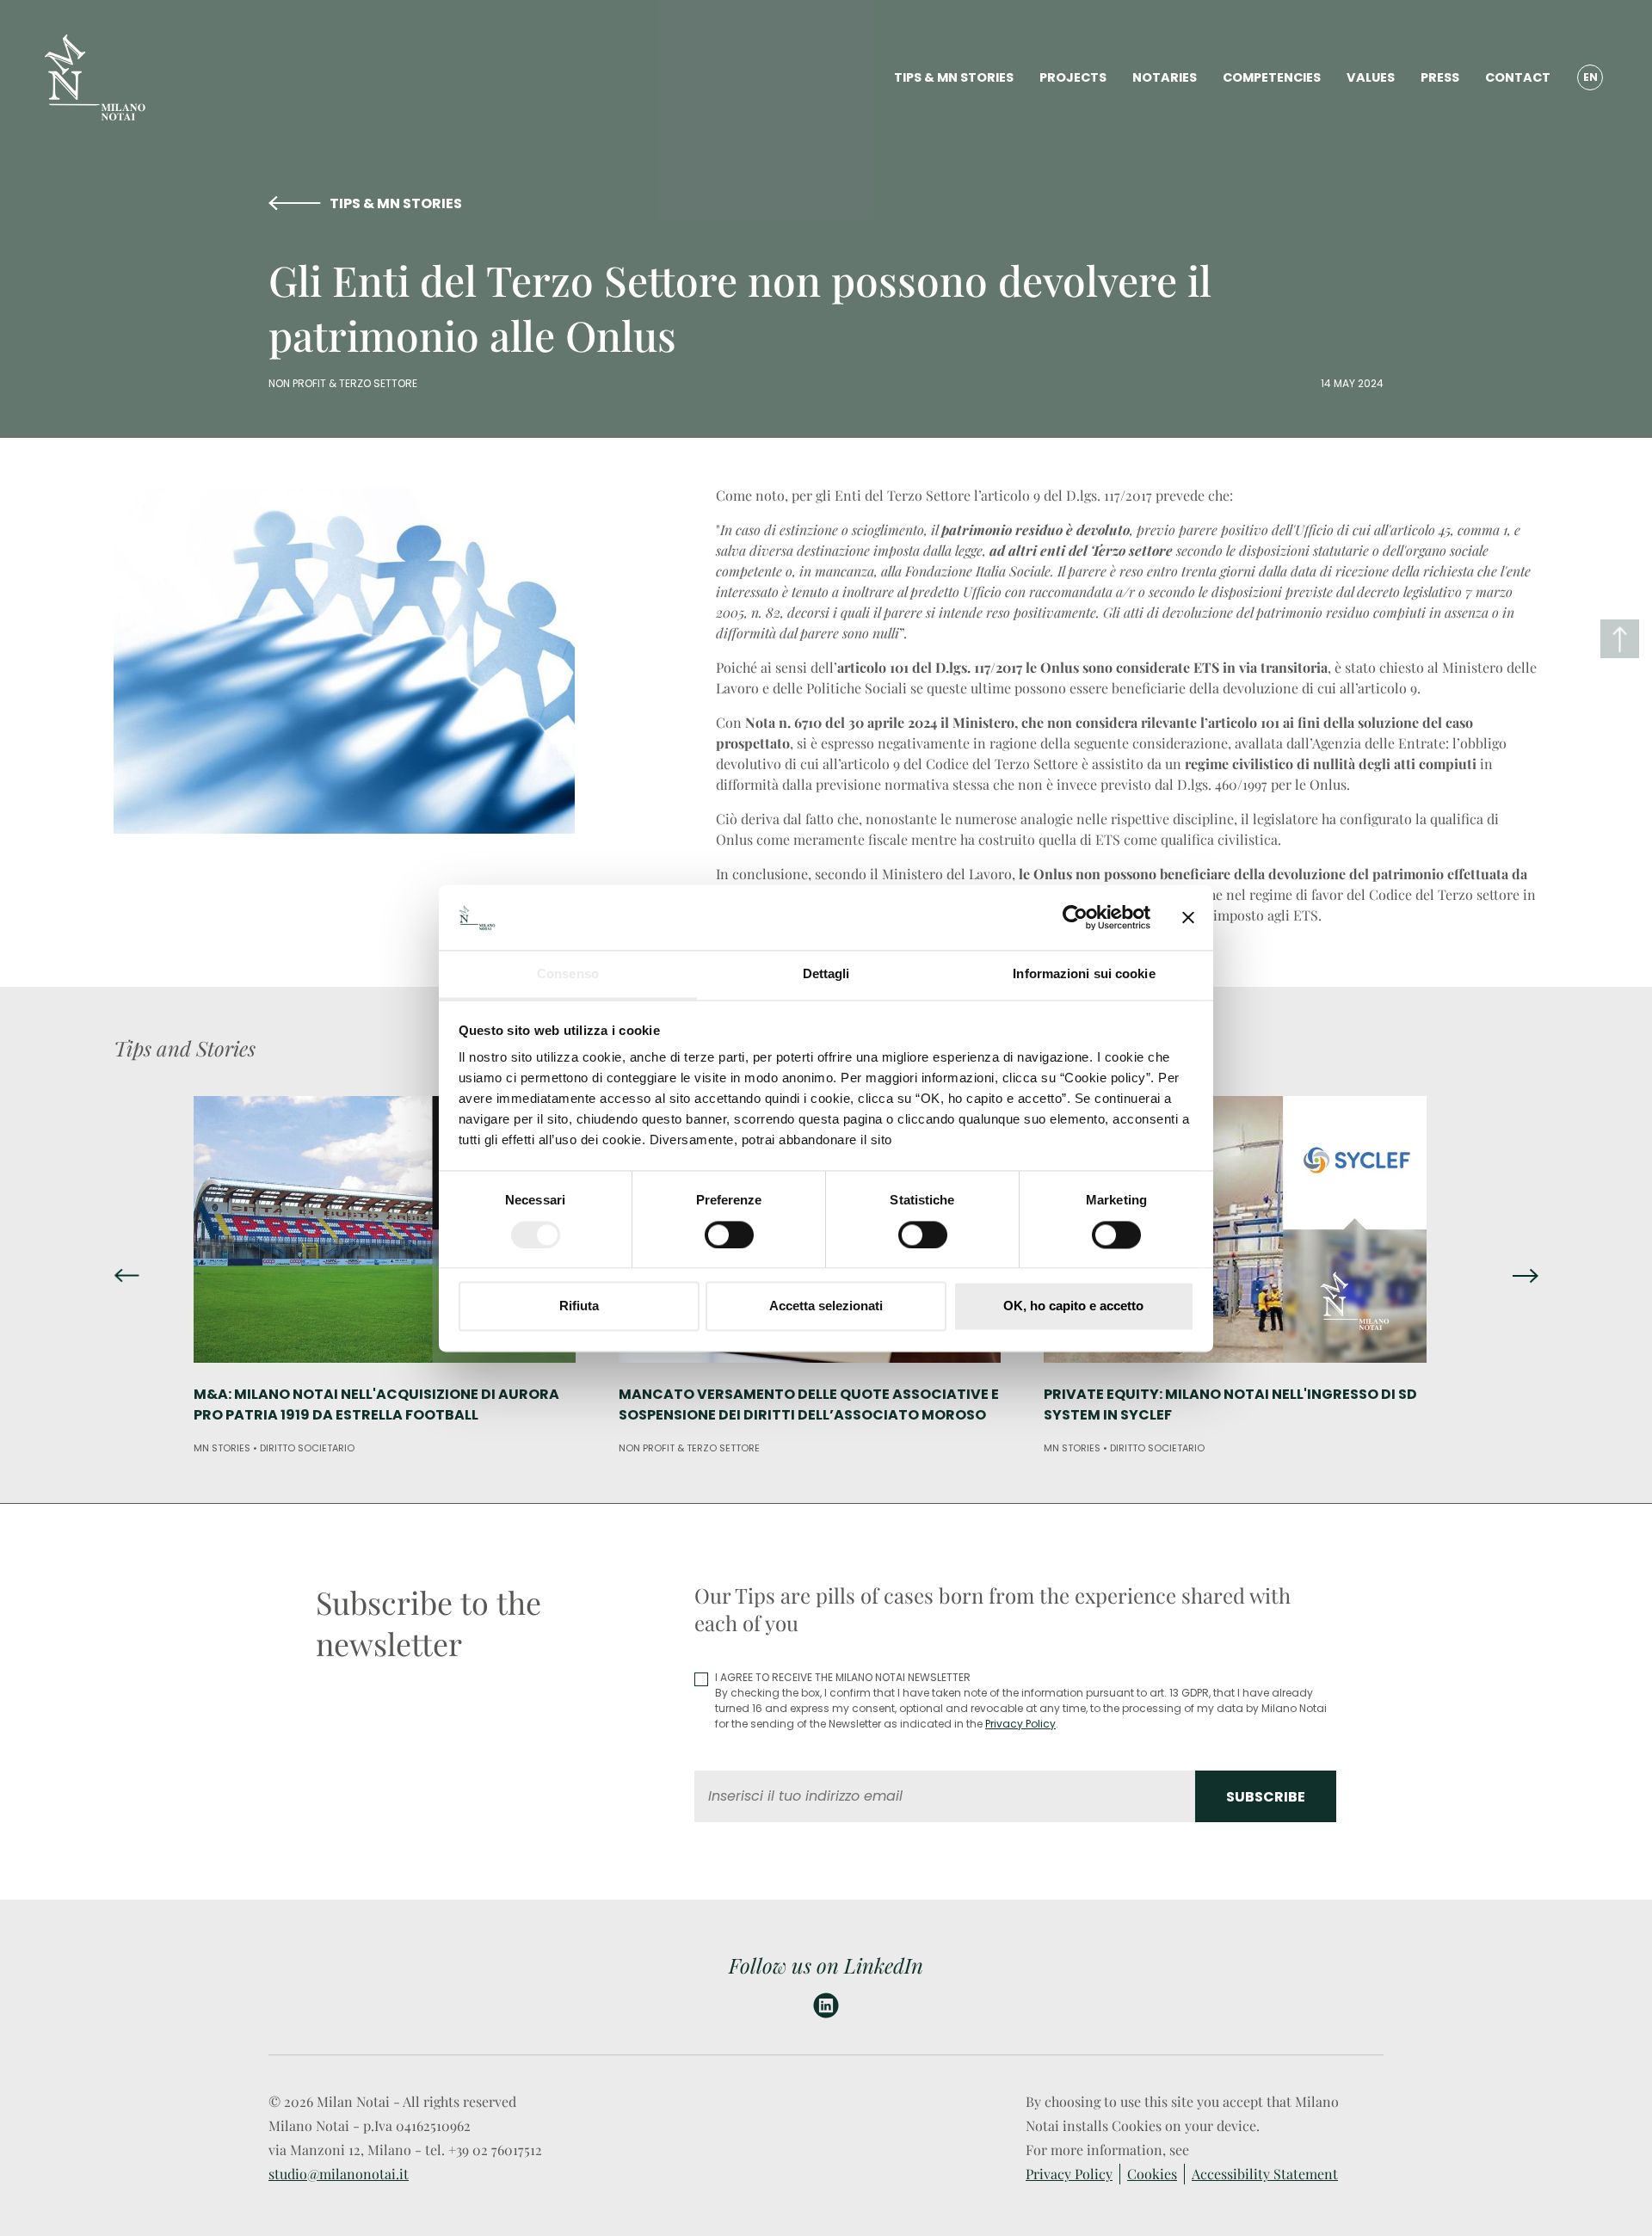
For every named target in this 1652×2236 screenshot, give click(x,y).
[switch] (729, 1235)
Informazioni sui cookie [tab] (1084, 974)
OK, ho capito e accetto (1073, 1306)
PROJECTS (1073, 77)
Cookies (1152, 2174)
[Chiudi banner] (1188, 917)
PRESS (1440, 77)
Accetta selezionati (826, 1306)
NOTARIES (1165, 77)
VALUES (1371, 77)
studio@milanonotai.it (339, 2174)
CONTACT (1518, 77)
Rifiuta (579, 1306)
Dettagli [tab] (826, 974)
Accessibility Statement (1265, 2174)
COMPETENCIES (1272, 77)
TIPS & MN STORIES (954, 77)
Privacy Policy (1020, 1724)
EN (1590, 77)
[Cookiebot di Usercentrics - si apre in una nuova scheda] (1075, 917)
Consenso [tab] (568, 974)
